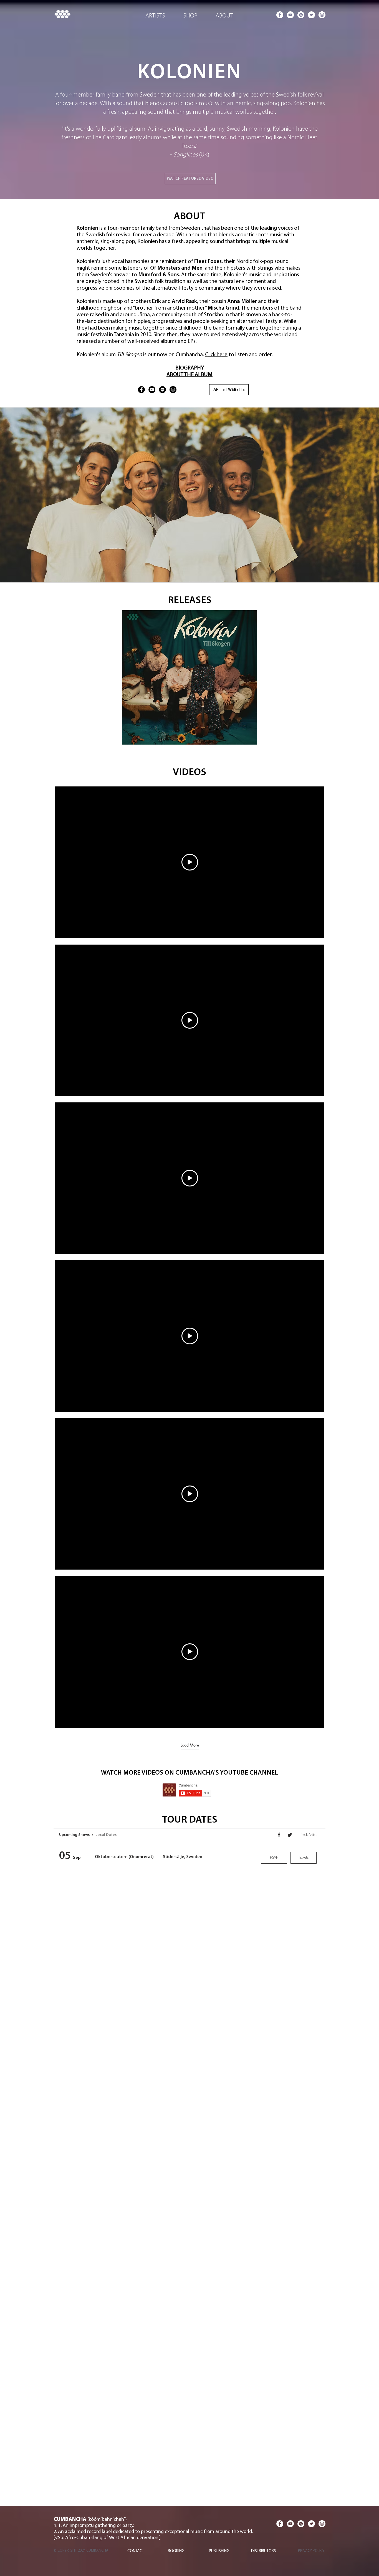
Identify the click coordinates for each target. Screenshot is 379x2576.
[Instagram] (173, 390)
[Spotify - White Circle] (301, 15)
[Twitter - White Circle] (311, 15)
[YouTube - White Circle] (290, 15)
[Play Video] (190, 862)
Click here (216, 355)
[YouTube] (152, 390)
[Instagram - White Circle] (322, 15)
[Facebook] (141, 390)
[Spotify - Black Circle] (162, 390)
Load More (190, 1745)
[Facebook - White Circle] (280, 15)
